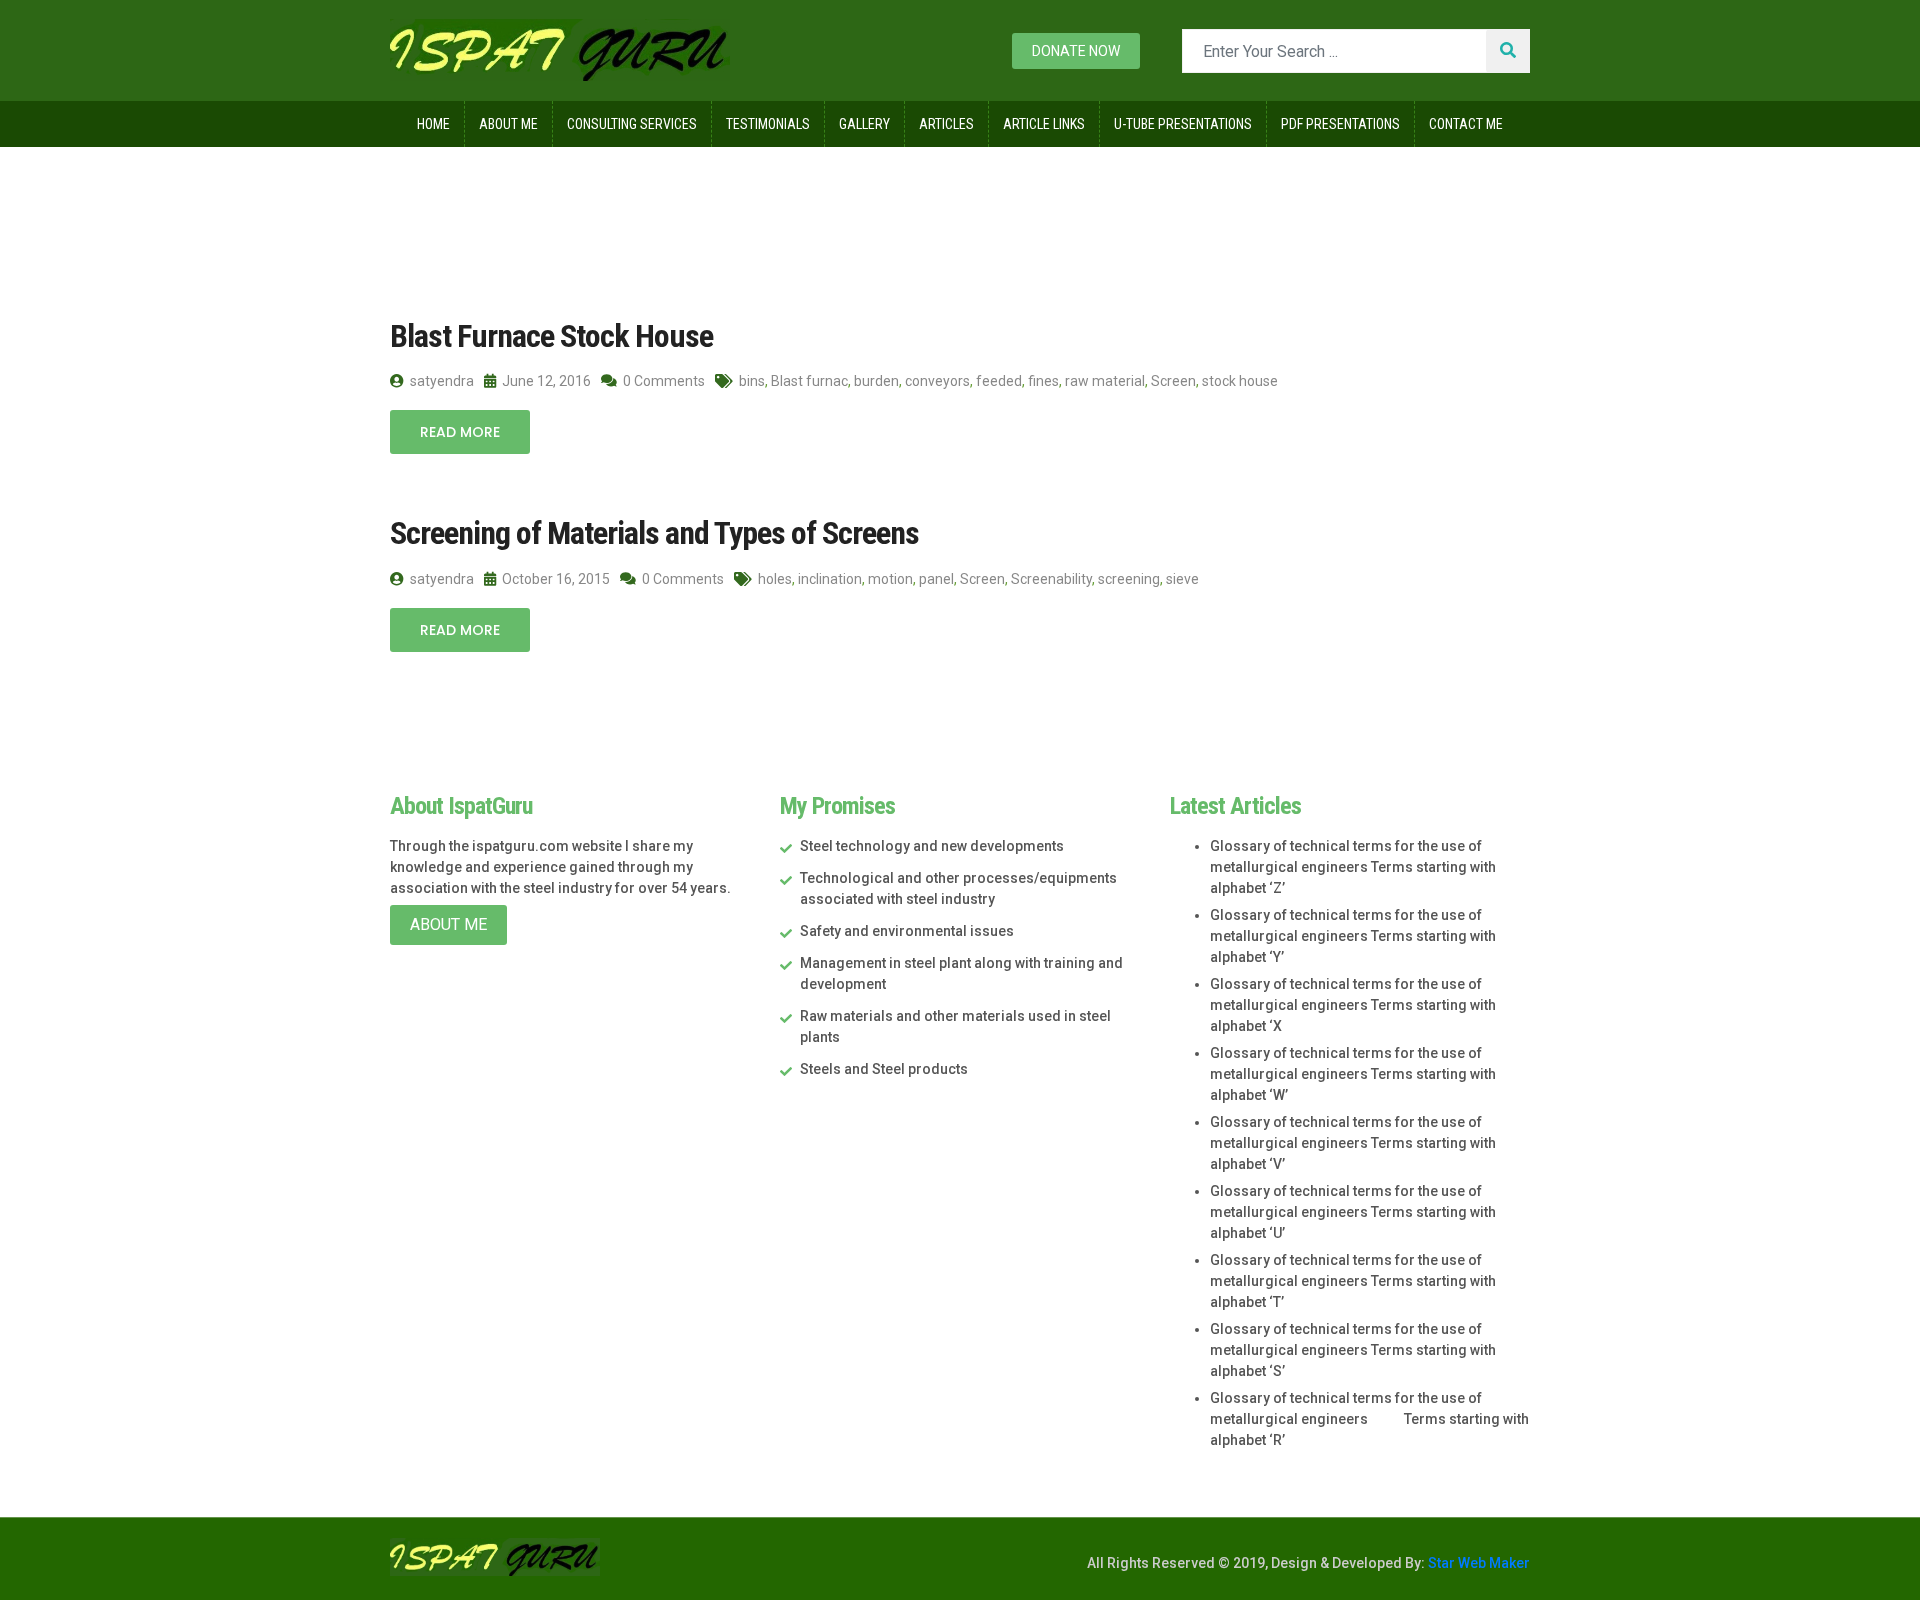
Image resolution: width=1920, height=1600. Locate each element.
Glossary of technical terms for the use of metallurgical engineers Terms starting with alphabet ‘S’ (1353, 1350)
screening (1129, 579)
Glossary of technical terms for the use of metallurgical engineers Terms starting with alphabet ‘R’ (1369, 1419)
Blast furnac (809, 381)
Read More (460, 432)
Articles (946, 124)
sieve (1182, 579)
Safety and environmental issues (907, 931)
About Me (508, 124)
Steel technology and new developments (932, 846)
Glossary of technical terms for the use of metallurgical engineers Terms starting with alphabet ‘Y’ (1353, 936)
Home (433, 124)
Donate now (1076, 51)
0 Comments (662, 381)
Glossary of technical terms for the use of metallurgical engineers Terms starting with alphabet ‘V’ (1353, 1143)
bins (752, 381)
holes (775, 579)
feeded (999, 381)
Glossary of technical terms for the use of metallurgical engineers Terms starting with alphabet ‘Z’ (1353, 867)
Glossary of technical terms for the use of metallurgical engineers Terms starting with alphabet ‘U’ (1353, 1212)
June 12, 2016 (545, 381)
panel (936, 579)
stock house (1240, 381)
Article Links (1044, 124)
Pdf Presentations (1340, 124)
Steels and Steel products (884, 1069)
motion (890, 579)
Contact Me (1466, 124)
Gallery (864, 124)
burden (876, 381)
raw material (1105, 381)
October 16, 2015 (554, 579)
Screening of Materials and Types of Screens (654, 533)
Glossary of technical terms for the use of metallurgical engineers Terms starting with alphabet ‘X (1353, 1005)
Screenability (1051, 579)
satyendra (440, 381)
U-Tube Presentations (1183, 124)
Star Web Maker (1477, 1563)
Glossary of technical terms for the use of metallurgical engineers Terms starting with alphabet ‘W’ (1353, 1074)
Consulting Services (632, 124)
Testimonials (768, 124)
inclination (830, 579)
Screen (1173, 381)
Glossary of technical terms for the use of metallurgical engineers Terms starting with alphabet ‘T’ (1353, 1281)
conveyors (937, 381)
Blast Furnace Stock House (551, 336)
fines (1043, 381)
